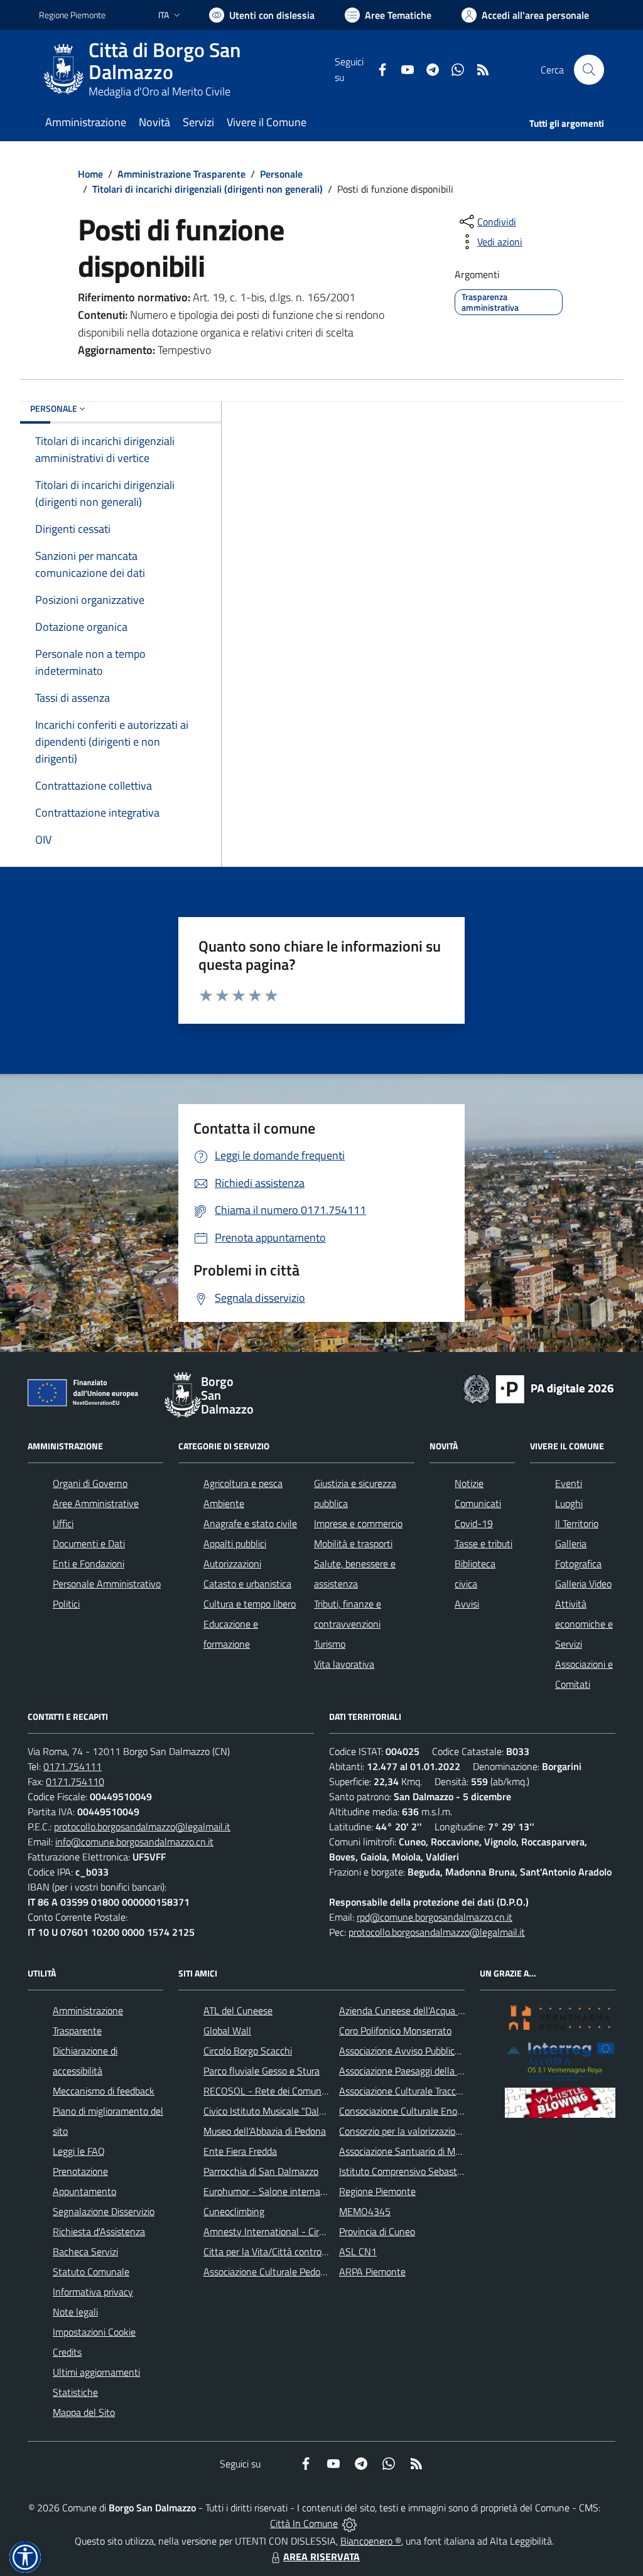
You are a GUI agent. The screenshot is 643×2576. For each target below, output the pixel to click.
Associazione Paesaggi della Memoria (416, 2071)
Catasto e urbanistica (247, 1584)
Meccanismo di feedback (104, 2091)
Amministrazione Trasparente (181, 174)
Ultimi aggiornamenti (96, 2372)
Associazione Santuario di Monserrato (417, 2151)
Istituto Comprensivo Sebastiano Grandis (424, 2171)
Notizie (469, 1483)
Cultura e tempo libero (250, 1604)
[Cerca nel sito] (589, 70)
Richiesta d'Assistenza (99, 2231)
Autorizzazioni (232, 1564)
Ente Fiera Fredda (240, 2151)
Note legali (75, 2312)
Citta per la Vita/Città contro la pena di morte (298, 2251)
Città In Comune (304, 2523)
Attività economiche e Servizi (584, 1624)
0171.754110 (75, 1781)
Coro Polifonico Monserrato (395, 2031)
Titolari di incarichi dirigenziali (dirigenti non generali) (208, 189)
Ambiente (224, 1503)
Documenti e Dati (89, 1543)
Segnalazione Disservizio (104, 2211)
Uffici (63, 1523)
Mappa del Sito (84, 2412)
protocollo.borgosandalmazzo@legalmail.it (142, 1827)
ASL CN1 (358, 2251)
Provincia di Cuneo (377, 2231)
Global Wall (227, 2031)
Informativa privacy (93, 2292)
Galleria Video (583, 1584)
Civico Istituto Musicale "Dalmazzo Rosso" (290, 2111)
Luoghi (569, 1503)
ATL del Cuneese (238, 2010)
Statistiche (75, 2392)
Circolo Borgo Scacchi (248, 2051)
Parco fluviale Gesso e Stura (262, 2071)
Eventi (569, 1483)
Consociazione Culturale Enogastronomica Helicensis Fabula (463, 2111)
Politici (66, 1604)
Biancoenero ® (371, 2541)
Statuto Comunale (91, 2272)
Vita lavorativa (344, 1664)
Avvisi (467, 1604)
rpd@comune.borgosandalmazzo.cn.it (435, 1917)
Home (90, 174)
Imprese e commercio (358, 1523)
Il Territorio (577, 1523)
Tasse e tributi (484, 1543)
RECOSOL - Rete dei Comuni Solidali (279, 2091)
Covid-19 (474, 1523)
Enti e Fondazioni (89, 1564)
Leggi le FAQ (79, 2151)
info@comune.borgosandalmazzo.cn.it (134, 1842)
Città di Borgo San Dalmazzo (165, 61)
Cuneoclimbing (234, 2211)
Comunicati (478, 1503)
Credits (67, 2352)
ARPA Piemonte (372, 2272)
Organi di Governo (90, 1483)
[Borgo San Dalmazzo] (64, 70)
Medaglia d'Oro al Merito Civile (159, 91)
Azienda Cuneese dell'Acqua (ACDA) (413, 2010)
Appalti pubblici (235, 1543)
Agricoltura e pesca (243, 1483)
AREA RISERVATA (321, 2557)
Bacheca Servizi (85, 2251)
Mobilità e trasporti (353, 1543)
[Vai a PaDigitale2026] (539, 1388)
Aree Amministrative (96, 1503)
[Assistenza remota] (349, 2523)
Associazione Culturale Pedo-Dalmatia (283, 2272)
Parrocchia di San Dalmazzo (261, 2171)
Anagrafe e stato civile (250, 1523)
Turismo (330, 1644)
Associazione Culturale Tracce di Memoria (424, 2091)
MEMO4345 (365, 2211)
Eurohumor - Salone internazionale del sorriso (299, 2191)
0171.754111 (73, 1766)
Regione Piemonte (72, 15)
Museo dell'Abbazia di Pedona (265, 2131)
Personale (281, 174)
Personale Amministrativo (107, 1584)
